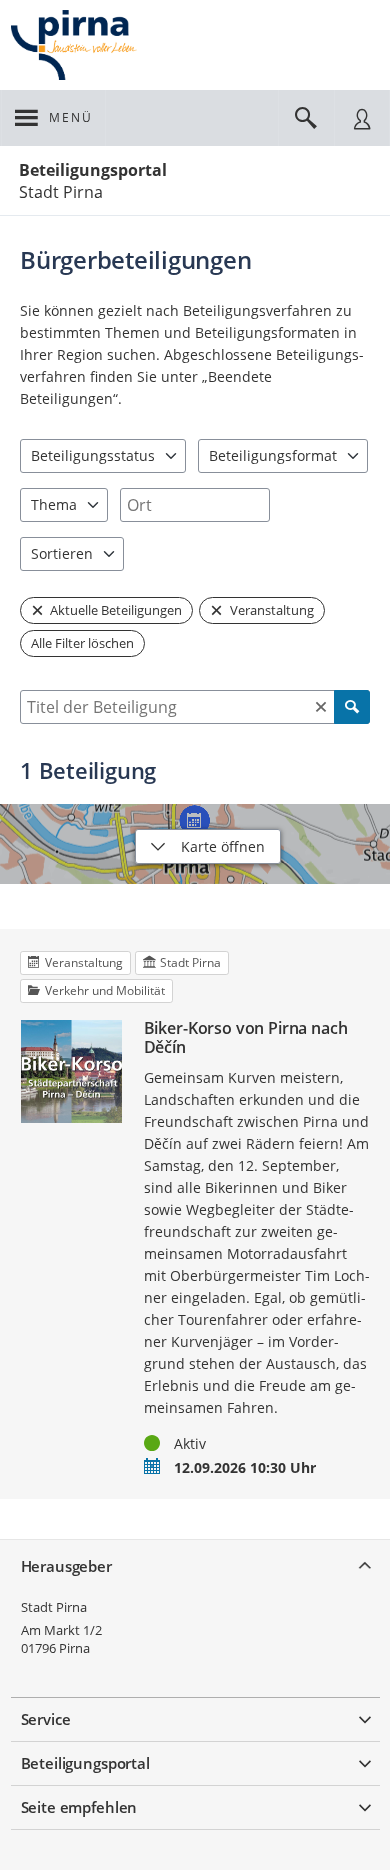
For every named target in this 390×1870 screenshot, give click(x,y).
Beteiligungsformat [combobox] (273, 455)
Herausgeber (66, 1566)
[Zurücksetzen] (321, 707)
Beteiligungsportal (93, 170)
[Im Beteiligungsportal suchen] (306, 118)
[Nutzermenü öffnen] (362, 118)
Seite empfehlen (79, 1807)
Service (46, 1719)
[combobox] (195, 505)
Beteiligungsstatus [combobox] (93, 455)
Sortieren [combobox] (62, 553)
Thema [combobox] (54, 504)
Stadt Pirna (54, 1607)
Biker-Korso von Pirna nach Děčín (246, 1038)
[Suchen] (352, 707)
